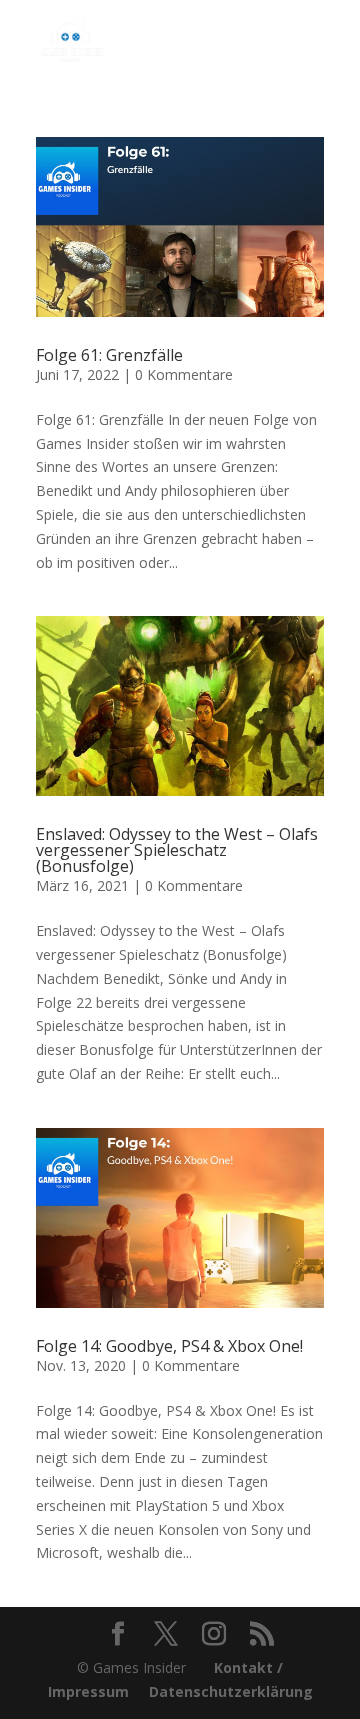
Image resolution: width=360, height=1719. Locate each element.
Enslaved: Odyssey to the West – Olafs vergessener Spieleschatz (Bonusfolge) (177, 850)
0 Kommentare (184, 374)
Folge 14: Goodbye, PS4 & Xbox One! (169, 1346)
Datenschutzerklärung (231, 1691)
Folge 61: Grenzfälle (109, 355)
